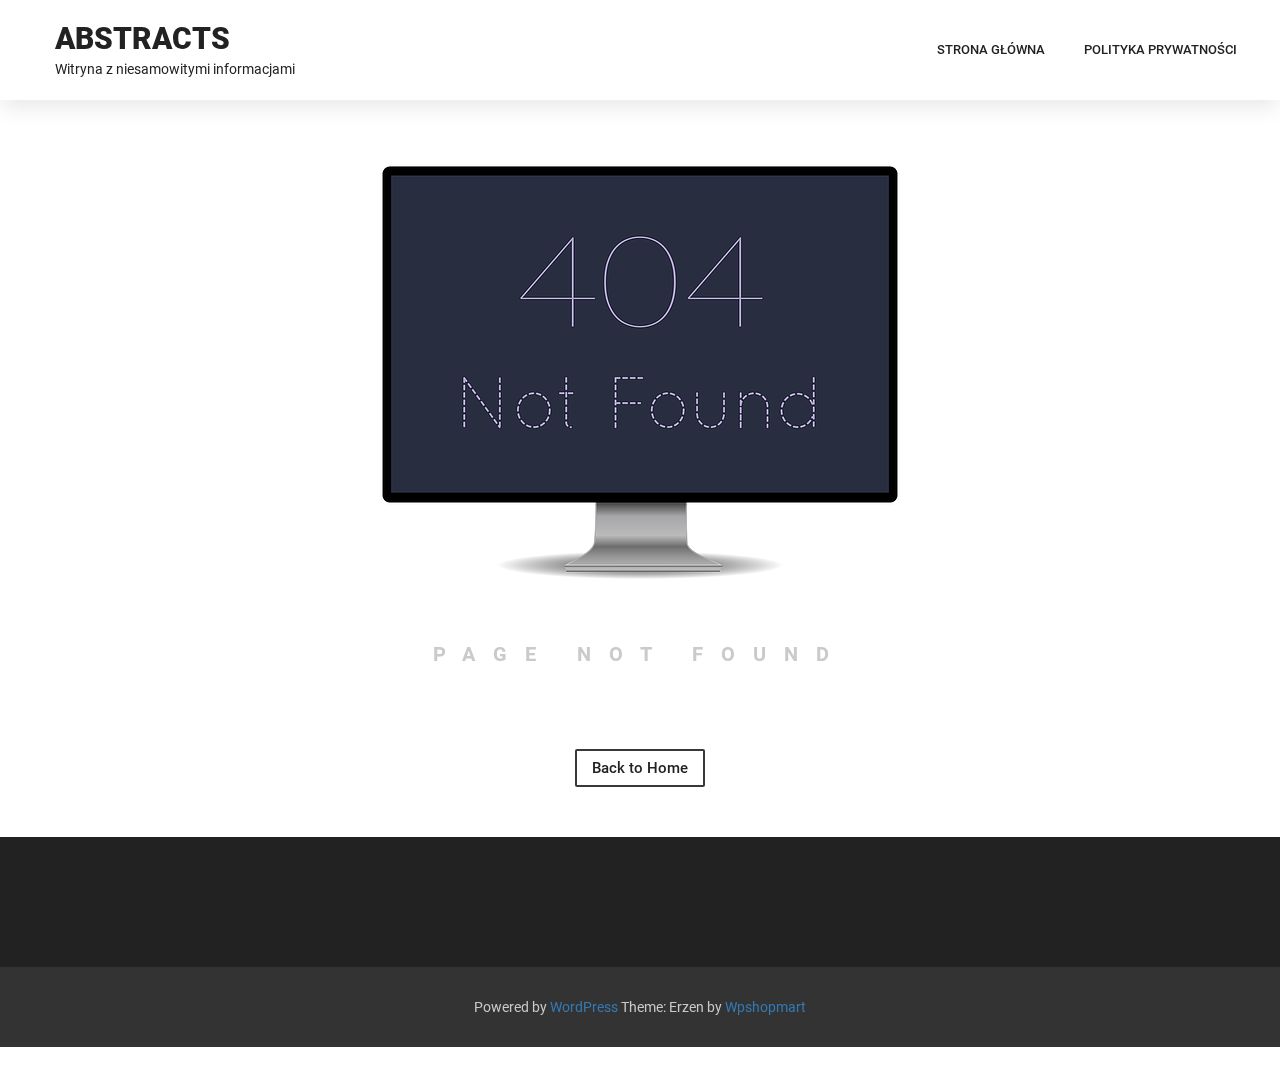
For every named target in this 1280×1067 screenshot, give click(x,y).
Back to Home (640, 768)
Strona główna (991, 49)
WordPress (584, 1007)
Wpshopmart (765, 1007)
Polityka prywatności (1160, 49)
